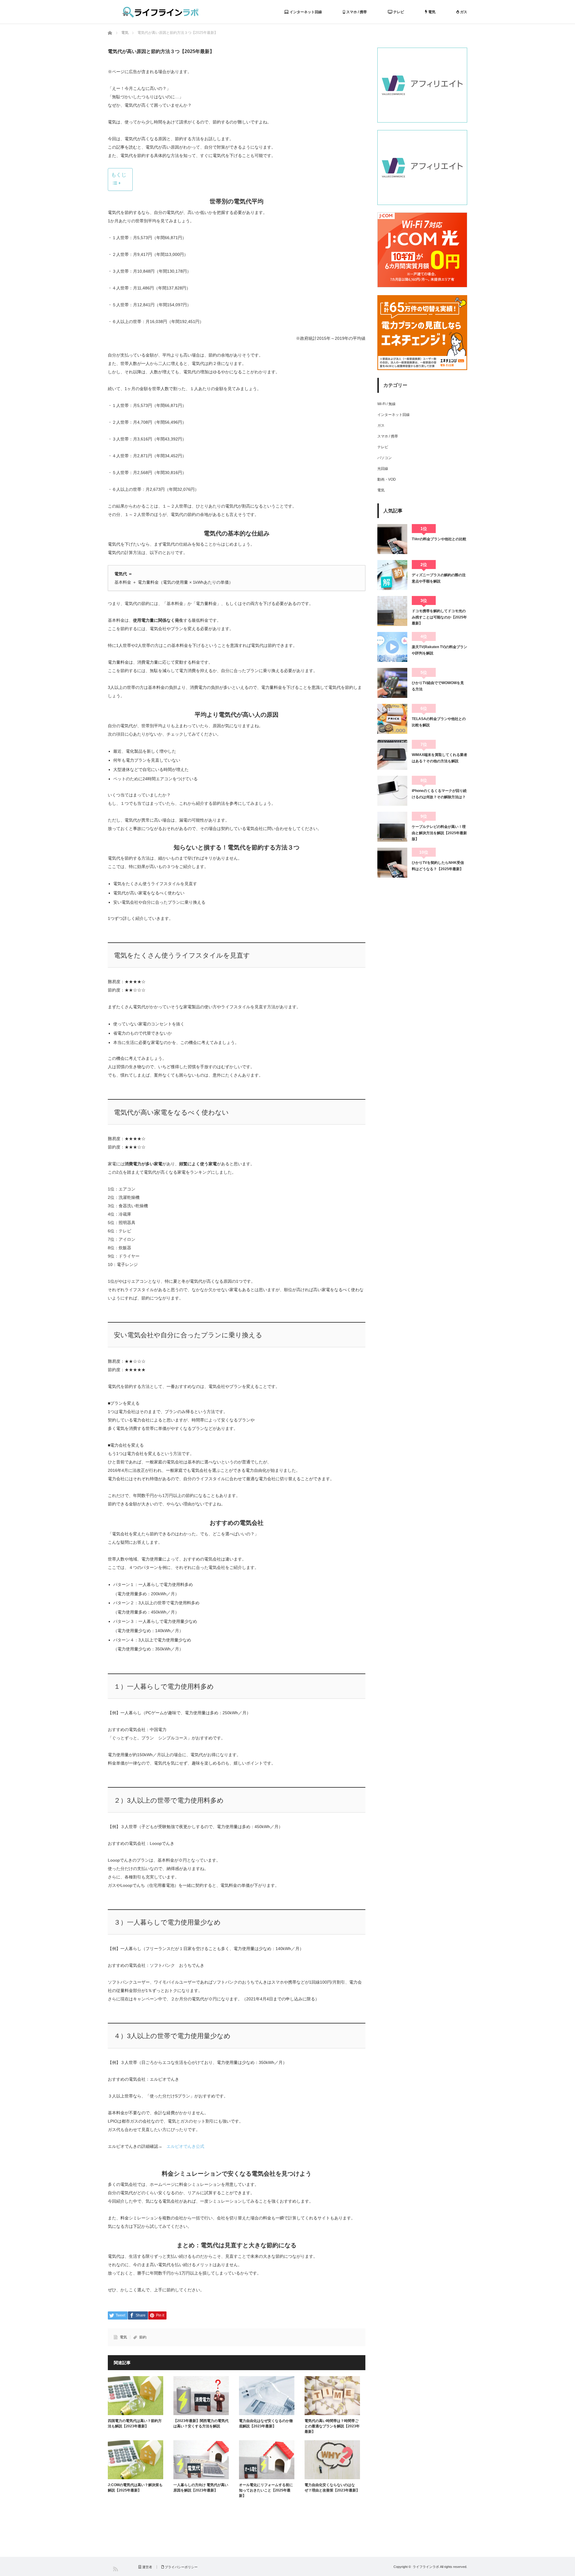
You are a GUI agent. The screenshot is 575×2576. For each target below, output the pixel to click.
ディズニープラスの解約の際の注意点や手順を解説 (439, 578)
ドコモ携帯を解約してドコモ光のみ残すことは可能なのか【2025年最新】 (439, 617)
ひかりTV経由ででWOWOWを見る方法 (438, 686)
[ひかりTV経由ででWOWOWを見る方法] (392, 683)
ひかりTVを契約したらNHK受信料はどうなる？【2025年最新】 (438, 866)
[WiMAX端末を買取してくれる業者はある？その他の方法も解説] (392, 755)
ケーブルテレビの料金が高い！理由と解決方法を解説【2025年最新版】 (439, 833)
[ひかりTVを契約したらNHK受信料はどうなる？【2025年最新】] (392, 863)
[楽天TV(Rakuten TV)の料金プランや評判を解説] (392, 647)
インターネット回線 (305, 12)
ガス (463, 12)
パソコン (385, 458)
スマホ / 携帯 (356, 12)
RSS (115, 2569)
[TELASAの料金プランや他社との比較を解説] (392, 719)
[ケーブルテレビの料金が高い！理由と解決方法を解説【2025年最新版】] (392, 827)
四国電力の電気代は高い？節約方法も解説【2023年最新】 (135, 2423)
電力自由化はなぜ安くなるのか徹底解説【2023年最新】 (266, 2423)
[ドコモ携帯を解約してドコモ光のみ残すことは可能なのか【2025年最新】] (392, 611)
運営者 (147, 2567)
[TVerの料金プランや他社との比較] (392, 539)
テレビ (398, 12)
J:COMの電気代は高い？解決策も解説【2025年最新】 (135, 2488)
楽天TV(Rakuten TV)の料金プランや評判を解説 (439, 650)
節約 (143, 2337)
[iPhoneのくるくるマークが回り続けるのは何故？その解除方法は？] (392, 791)
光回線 (383, 469)
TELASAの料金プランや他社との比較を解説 (439, 722)
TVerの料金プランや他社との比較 (439, 539)
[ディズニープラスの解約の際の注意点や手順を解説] (392, 575)
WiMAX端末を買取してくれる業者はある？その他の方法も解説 (439, 758)
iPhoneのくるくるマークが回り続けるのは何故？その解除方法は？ (439, 794)
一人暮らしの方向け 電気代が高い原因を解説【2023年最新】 (201, 2488)
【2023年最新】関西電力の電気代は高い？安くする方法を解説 (201, 2423)
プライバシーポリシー (181, 2567)
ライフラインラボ (426, 2567)
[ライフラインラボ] (161, 12)
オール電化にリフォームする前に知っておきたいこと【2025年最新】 (266, 2490)
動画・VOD (387, 479)
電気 (431, 12)
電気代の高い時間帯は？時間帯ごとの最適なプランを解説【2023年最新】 (332, 2426)
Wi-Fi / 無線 (386, 404)
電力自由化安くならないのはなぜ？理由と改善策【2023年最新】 (332, 2488)
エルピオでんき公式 (185, 2146)
